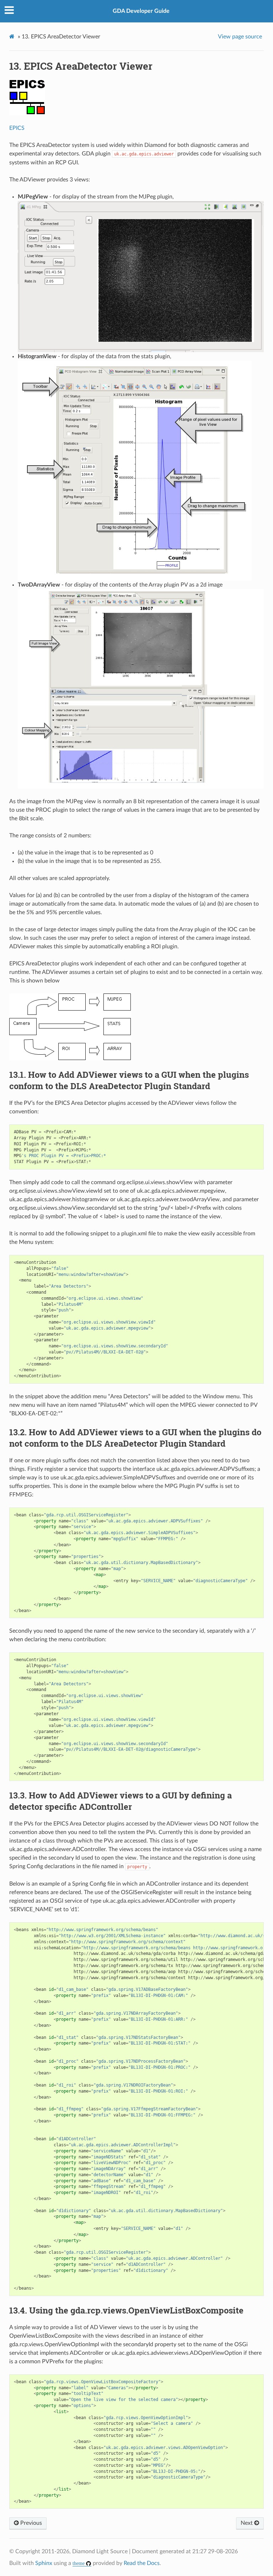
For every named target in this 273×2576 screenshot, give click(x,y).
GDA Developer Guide (141, 11)
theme (79, 2563)
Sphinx (44, 2563)
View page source (240, 37)
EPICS (17, 128)
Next (247, 2523)
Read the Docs (142, 2563)
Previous (30, 2523)
